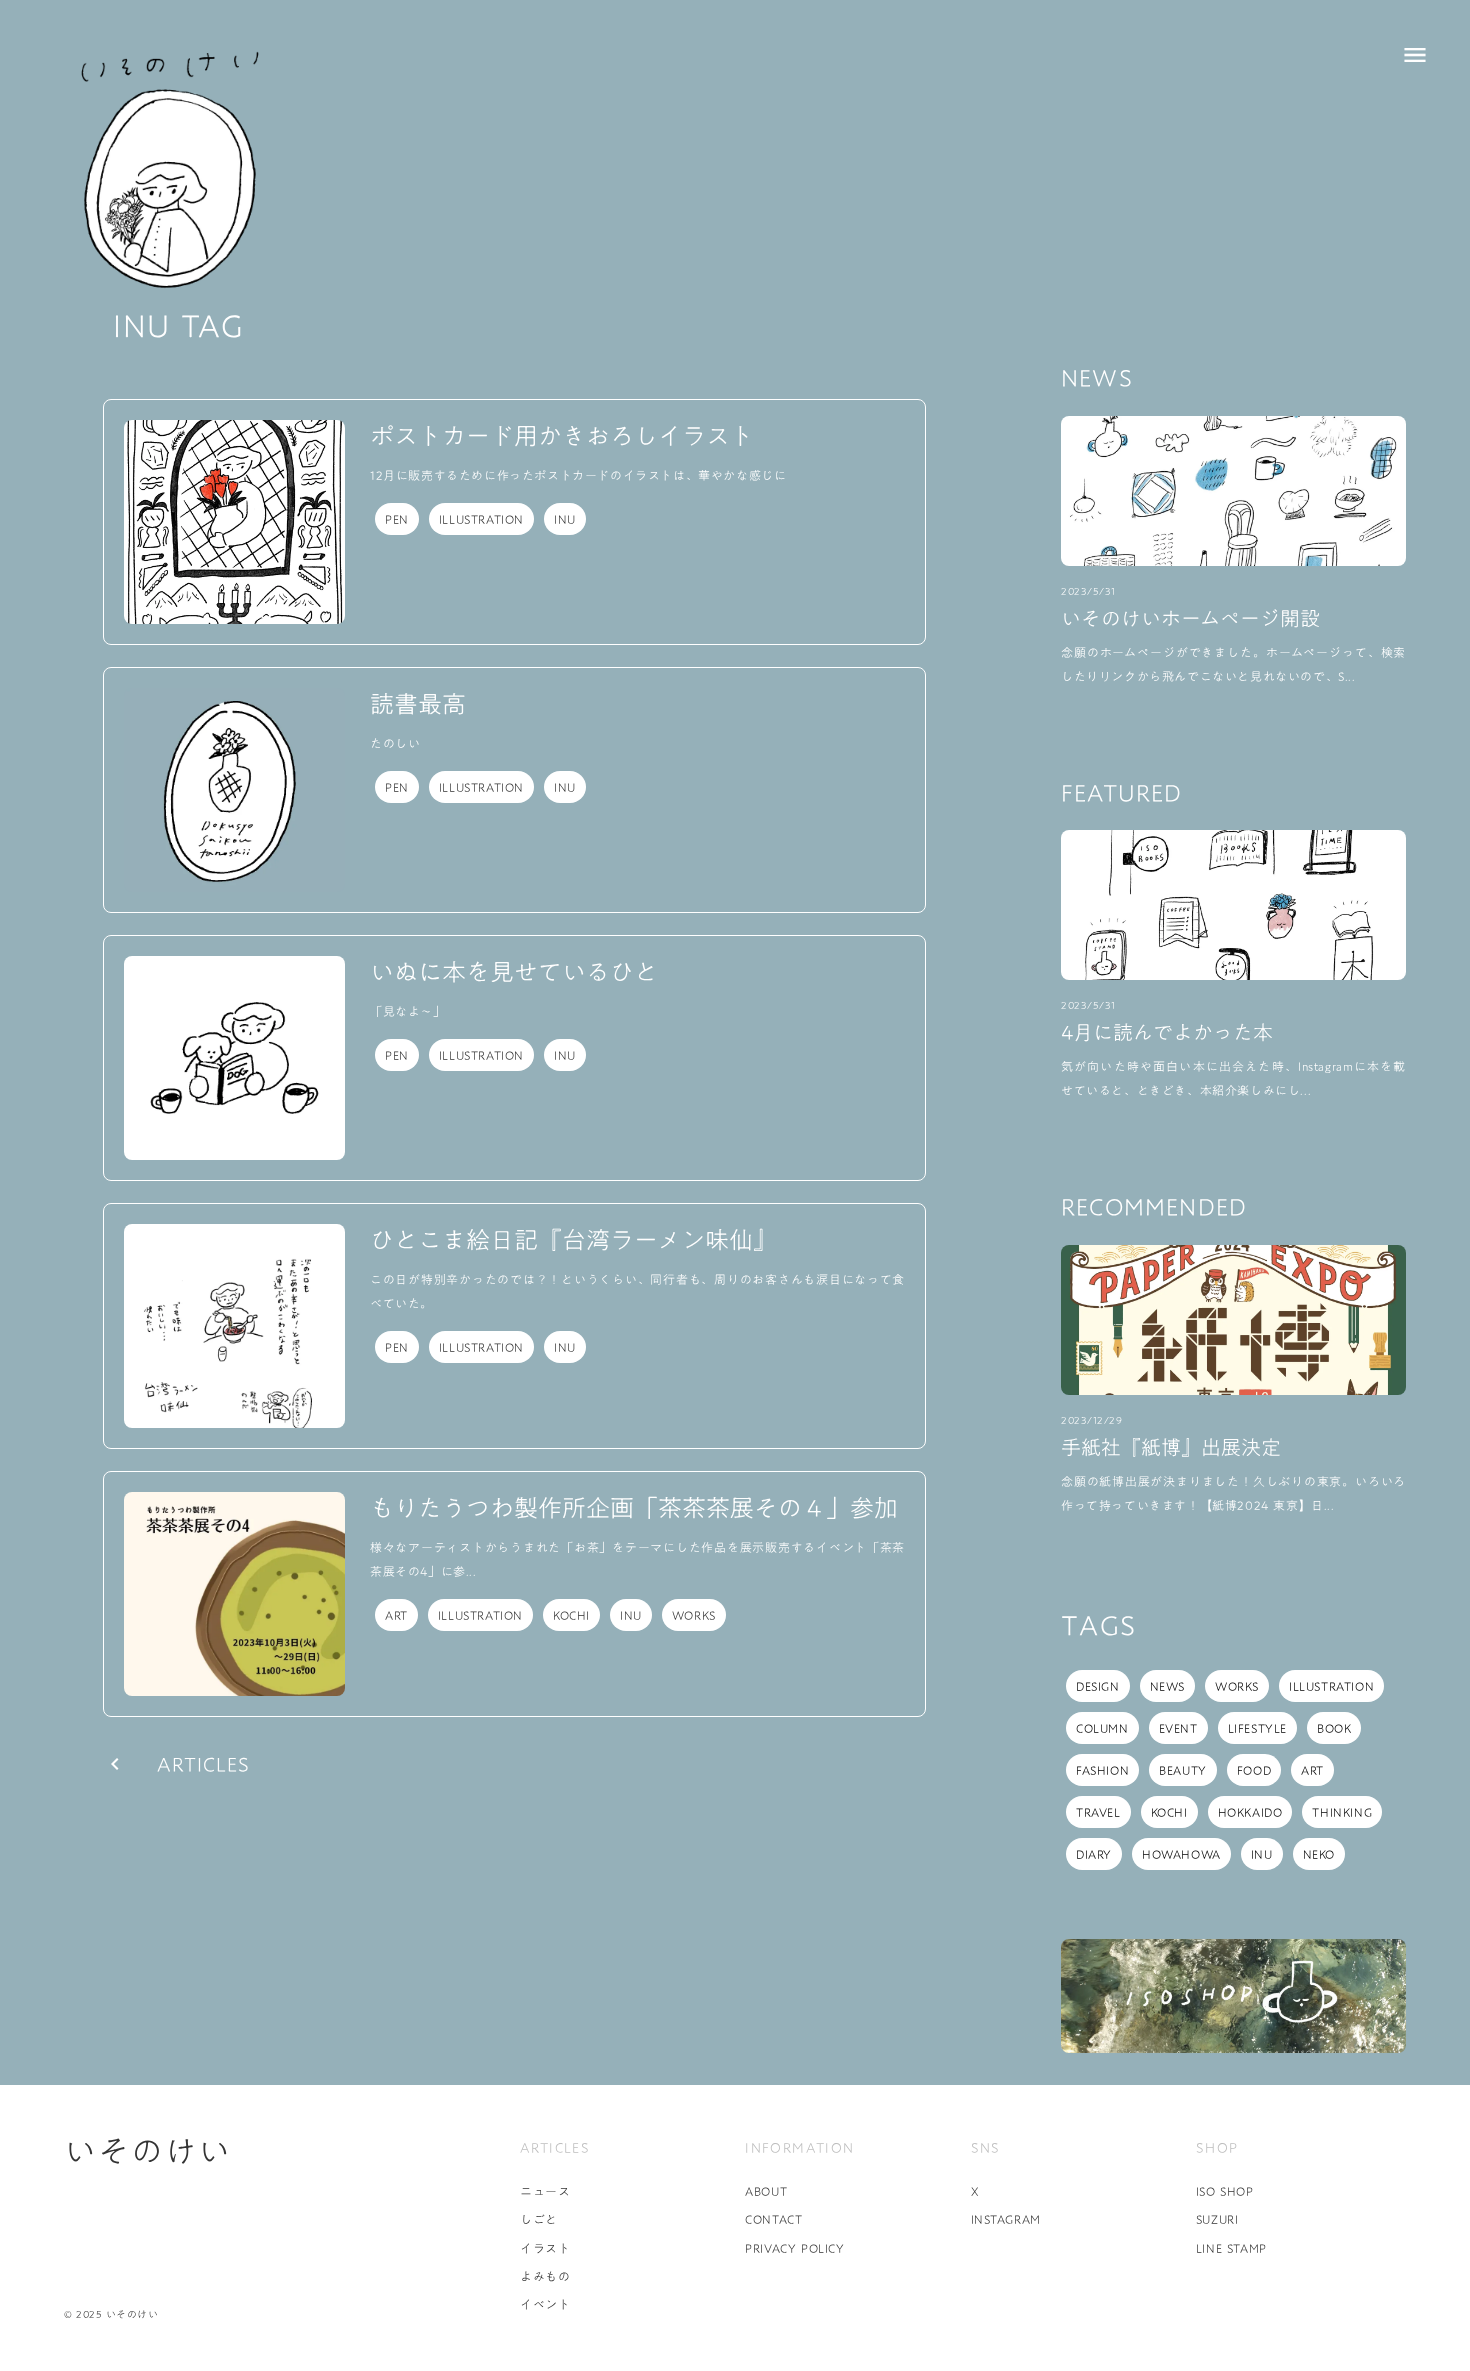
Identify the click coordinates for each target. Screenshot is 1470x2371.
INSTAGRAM (1006, 2219)
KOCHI (571, 1615)
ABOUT (766, 2191)
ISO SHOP (1225, 2191)
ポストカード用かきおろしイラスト (562, 437)
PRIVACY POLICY (794, 2248)
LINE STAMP (1231, 2248)
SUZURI (1217, 2219)
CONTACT (773, 2219)
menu (1415, 55)
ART (396, 1615)
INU (565, 519)
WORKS (694, 1615)
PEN (397, 519)
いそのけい (148, 2151)
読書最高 (418, 705)
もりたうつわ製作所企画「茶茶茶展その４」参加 (634, 1509)
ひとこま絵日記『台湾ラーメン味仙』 (573, 1241)
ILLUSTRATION (481, 519)
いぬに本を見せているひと (514, 973)
